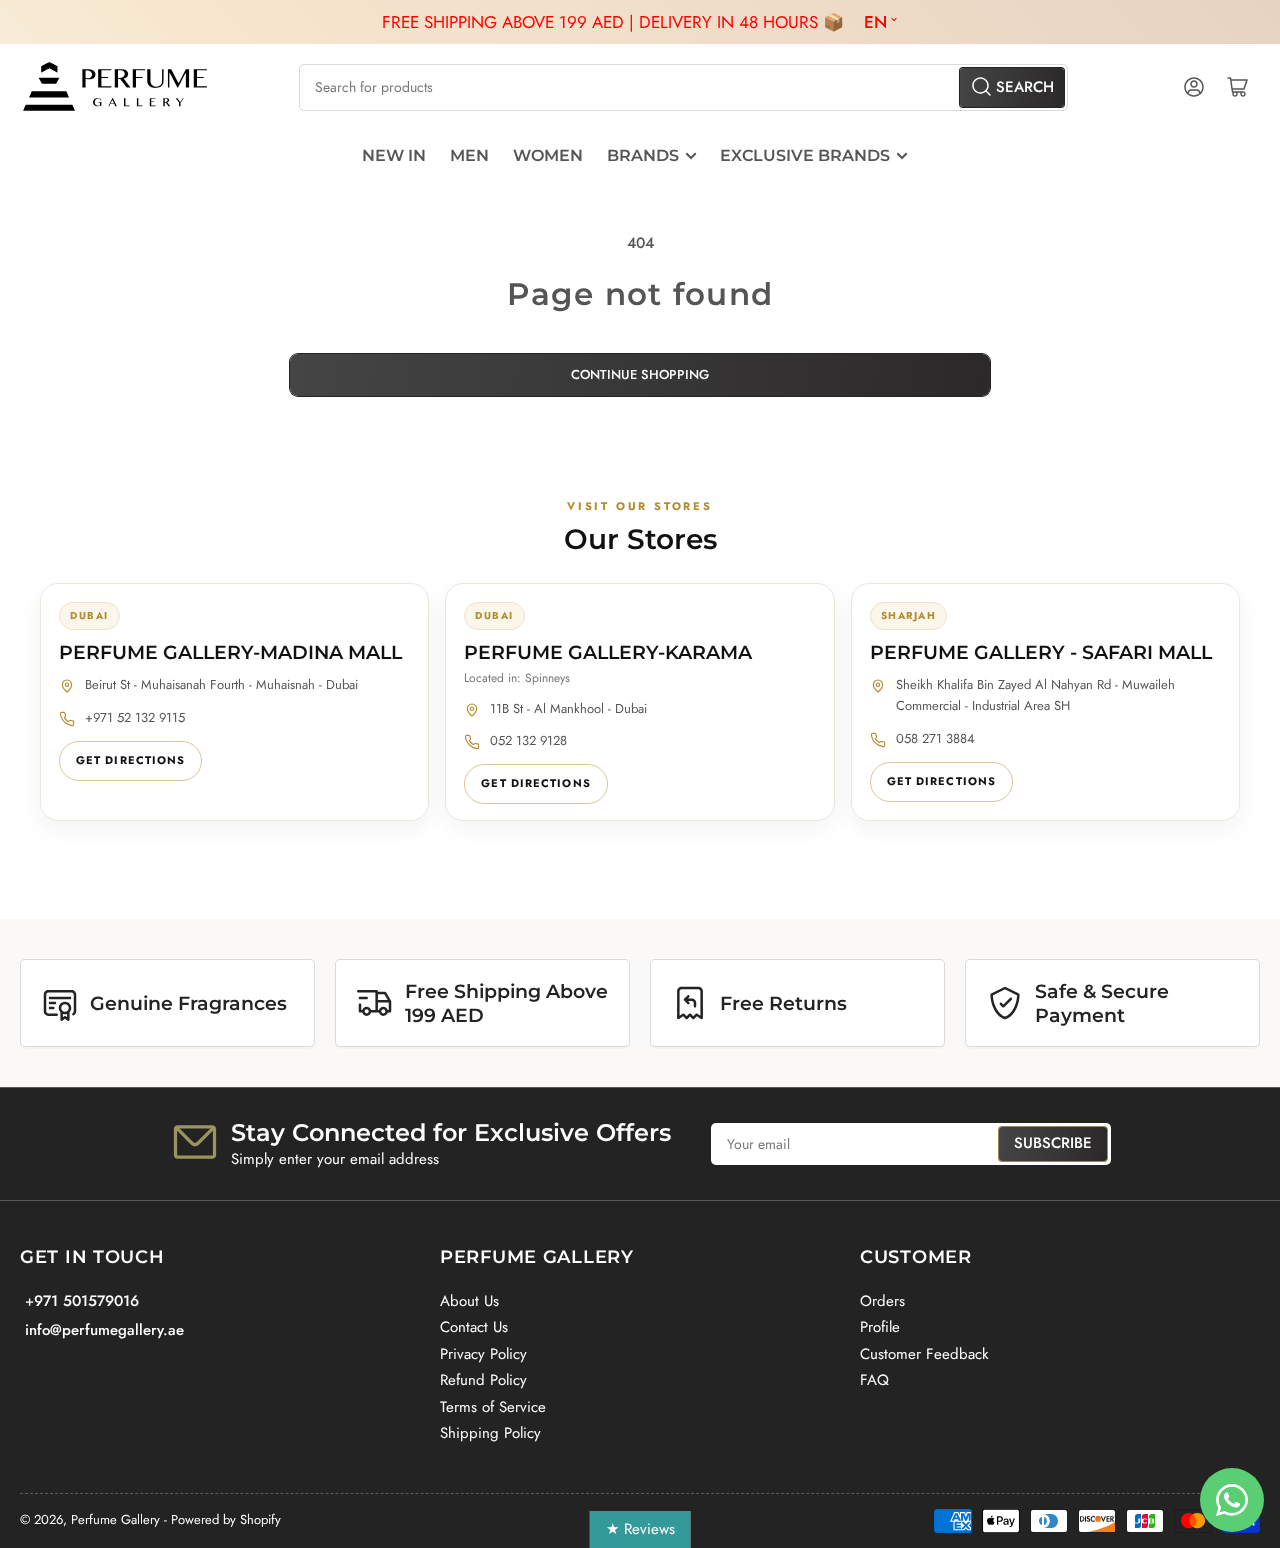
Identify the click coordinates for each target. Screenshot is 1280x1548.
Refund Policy (483, 1380)
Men (469, 155)
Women (548, 155)
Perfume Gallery (115, 1519)
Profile (880, 1327)
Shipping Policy (490, 1433)
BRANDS (643, 155)
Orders (882, 1301)
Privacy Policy (483, 1354)
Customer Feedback (924, 1354)
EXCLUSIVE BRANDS (805, 155)
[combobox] (683, 87)
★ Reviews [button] (640, 1529)
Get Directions (130, 760)
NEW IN (394, 155)
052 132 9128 (528, 740)
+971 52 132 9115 (135, 717)
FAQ (874, 1380)
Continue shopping (640, 374)
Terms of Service (493, 1407)
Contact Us (474, 1327)
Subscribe (1053, 1143)
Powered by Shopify (226, 1519)
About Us (469, 1301)
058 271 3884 (935, 738)
